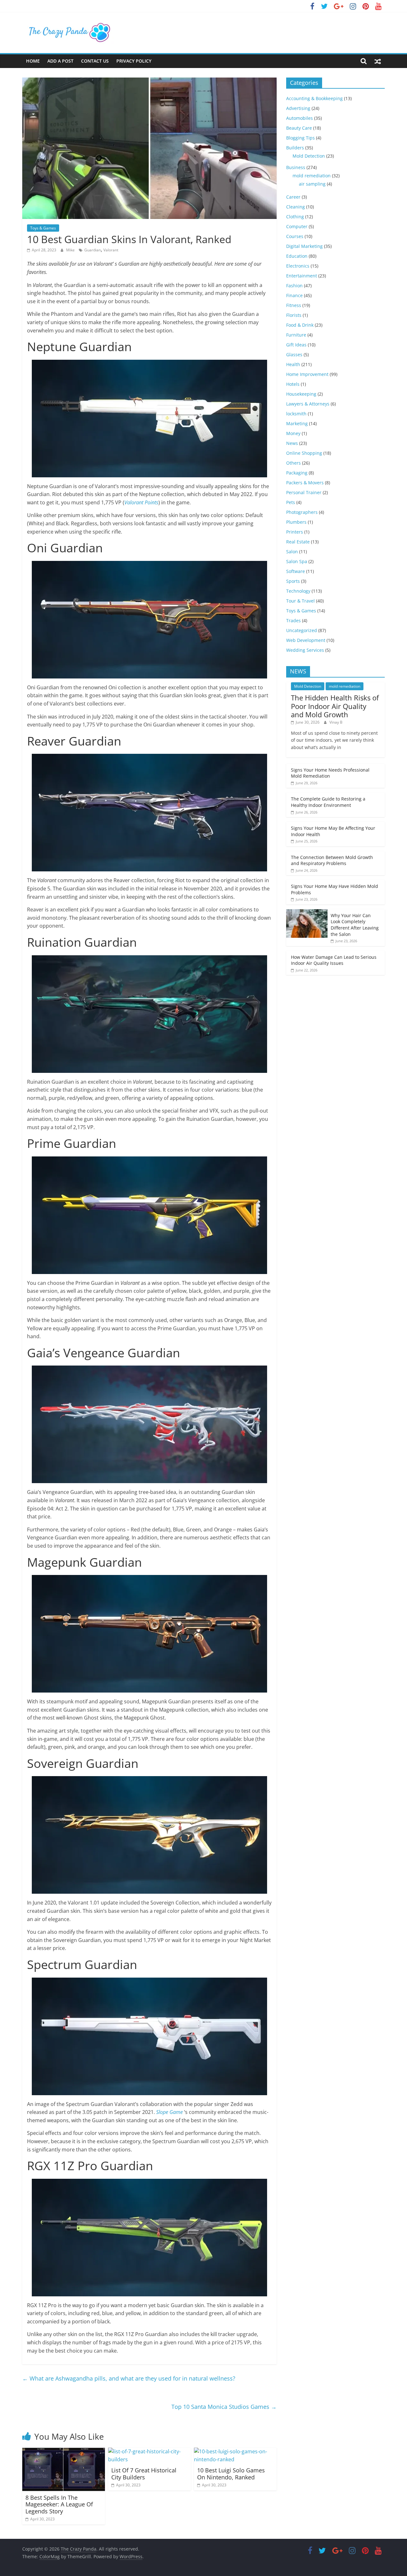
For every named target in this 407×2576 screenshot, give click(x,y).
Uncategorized (302, 630)
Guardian (93, 250)
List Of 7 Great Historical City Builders (144, 2474)
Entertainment (302, 276)
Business (296, 167)
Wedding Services (305, 650)
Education (297, 256)
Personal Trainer (304, 492)
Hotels (293, 384)
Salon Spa (297, 561)
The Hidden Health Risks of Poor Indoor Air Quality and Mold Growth (335, 706)
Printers (295, 532)
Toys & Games (43, 228)
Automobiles (300, 118)
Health (293, 364)
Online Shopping (304, 453)
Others (293, 463)
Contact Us (95, 61)
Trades (293, 620)
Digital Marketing (304, 246)
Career (293, 197)
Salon (292, 552)
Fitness (294, 305)
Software (296, 571)
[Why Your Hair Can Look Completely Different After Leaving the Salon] (307, 913)
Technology (298, 591)
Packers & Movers (305, 483)
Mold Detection (309, 156)
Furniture (296, 335)
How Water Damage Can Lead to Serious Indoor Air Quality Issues (334, 960)
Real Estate (298, 542)
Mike (71, 250)
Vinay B (336, 722)
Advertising (298, 108)
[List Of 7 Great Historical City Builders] (149, 2451)
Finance (294, 295)
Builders (295, 148)
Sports (293, 581)
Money (293, 433)
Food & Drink (300, 325)
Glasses (294, 354)
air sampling (312, 184)
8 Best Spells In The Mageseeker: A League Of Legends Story (59, 2504)
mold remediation (312, 176)
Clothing (295, 217)
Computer (297, 226)
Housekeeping (301, 394)
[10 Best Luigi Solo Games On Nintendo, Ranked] (235, 2451)
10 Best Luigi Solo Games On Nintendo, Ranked (231, 2474)
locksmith (296, 414)
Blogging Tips (300, 138)
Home (33, 61)
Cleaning (296, 207)
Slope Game (169, 2112)
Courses (295, 236)
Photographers (302, 512)
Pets (291, 502)
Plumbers (296, 522)
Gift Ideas (296, 345)
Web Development (306, 640)
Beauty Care (299, 128)
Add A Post (60, 61)
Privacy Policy (134, 61)
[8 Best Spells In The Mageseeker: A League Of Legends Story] (64, 2451)
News (292, 443)
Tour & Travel (300, 601)
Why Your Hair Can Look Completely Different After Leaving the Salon (355, 925)
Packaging (297, 473)
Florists (294, 315)
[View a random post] (378, 61)
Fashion (294, 286)
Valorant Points (141, 502)
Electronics (298, 266)
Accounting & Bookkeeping (314, 98)
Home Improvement (307, 374)
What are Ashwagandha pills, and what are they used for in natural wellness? (129, 2378)
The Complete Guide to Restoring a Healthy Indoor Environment (328, 802)
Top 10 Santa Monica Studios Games (224, 2407)
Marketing (297, 423)
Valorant (111, 250)
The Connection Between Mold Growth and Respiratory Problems (332, 860)
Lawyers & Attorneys (308, 404)
